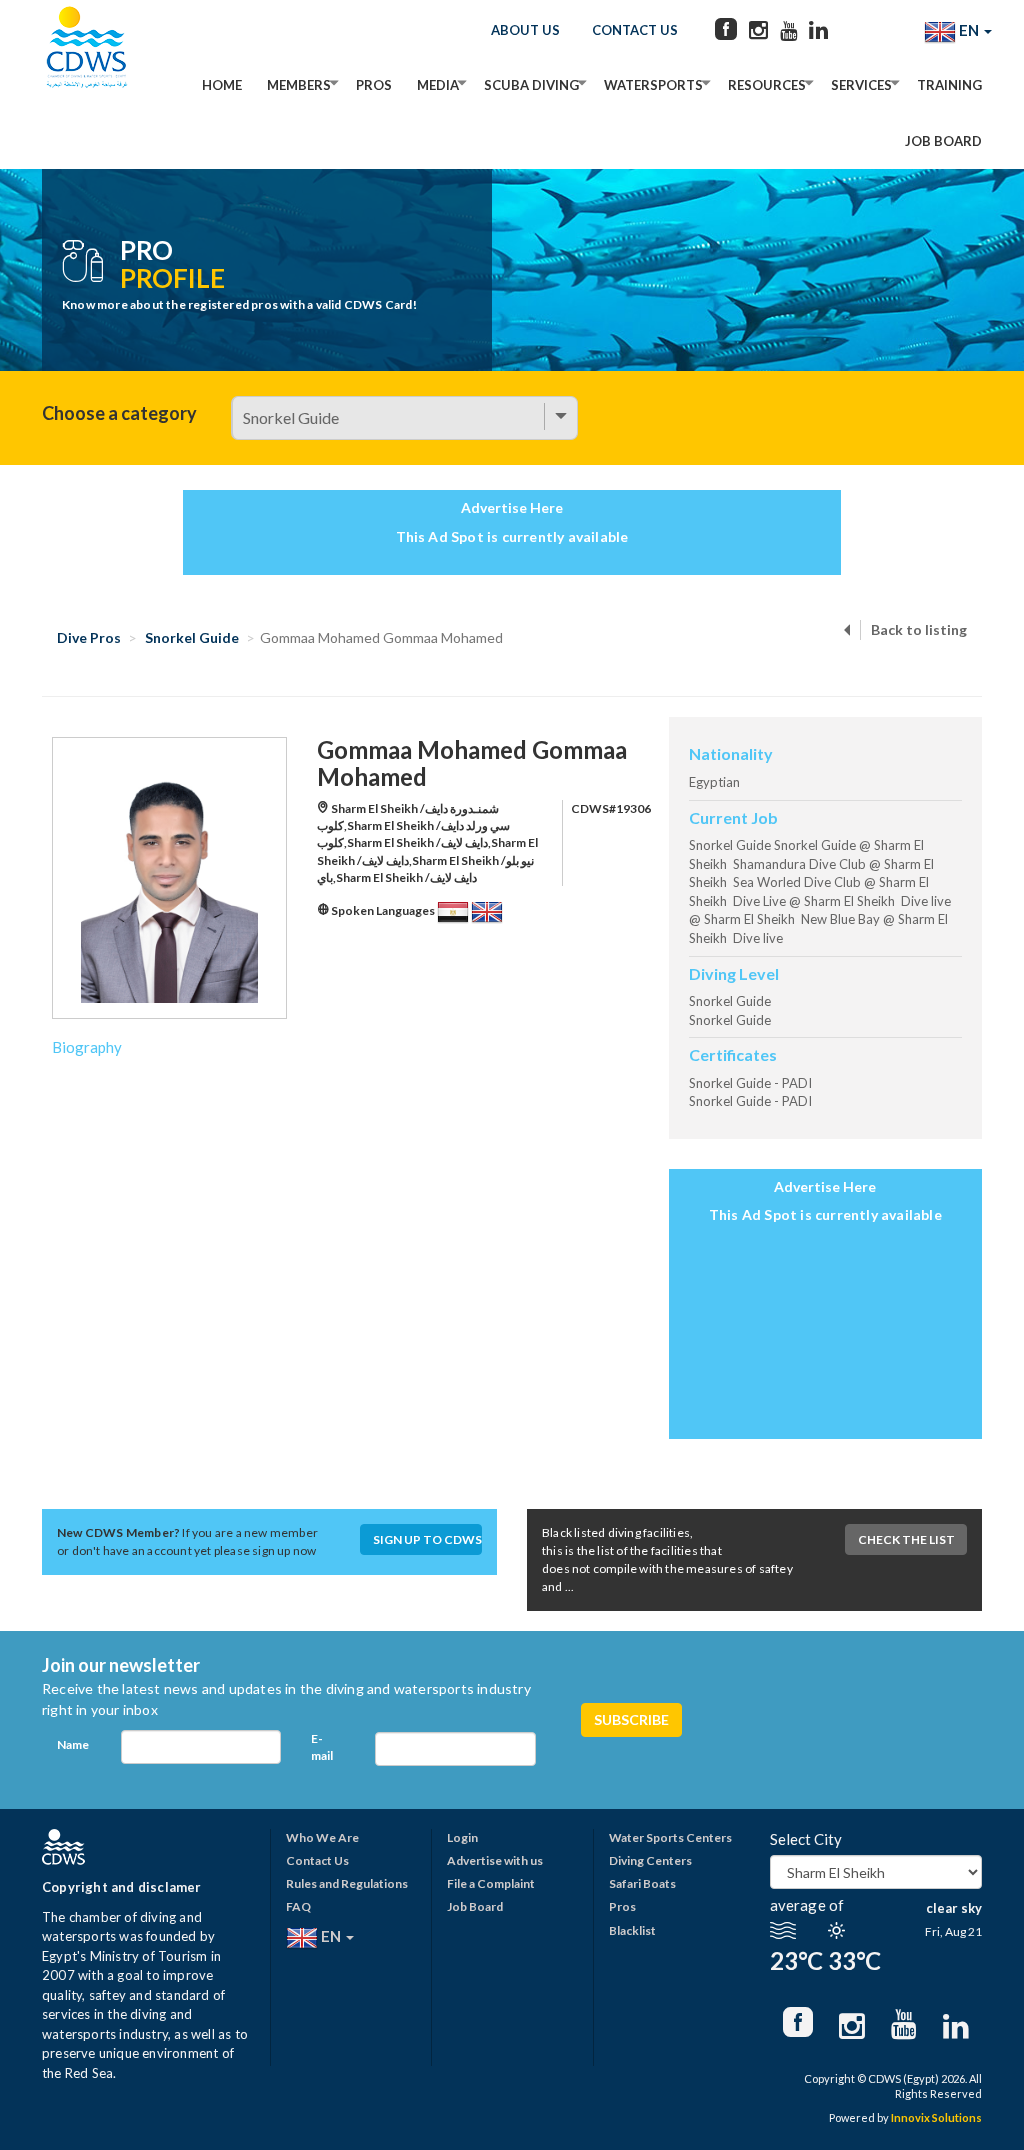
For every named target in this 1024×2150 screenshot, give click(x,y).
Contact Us (635, 30)
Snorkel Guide (192, 637)
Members (299, 85)
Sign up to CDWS (427, 1539)
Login (462, 1837)
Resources (767, 85)
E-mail (322, 1747)
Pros (374, 85)
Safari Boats (642, 1883)
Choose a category (119, 413)
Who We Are (322, 1837)
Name (73, 1744)
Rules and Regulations (347, 1883)
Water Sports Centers (670, 1837)
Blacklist (632, 1930)
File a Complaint (491, 1883)
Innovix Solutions (936, 2117)
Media (438, 85)
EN (969, 30)
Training (949, 85)
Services (861, 85)
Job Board (943, 141)
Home (222, 85)
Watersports (653, 85)
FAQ (298, 1906)
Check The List (906, 1539)
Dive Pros (89, 637)
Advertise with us (495, 1860)
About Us (525, 30)
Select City (806, 1839)
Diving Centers (650, 1860)
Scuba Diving (531, 85)
